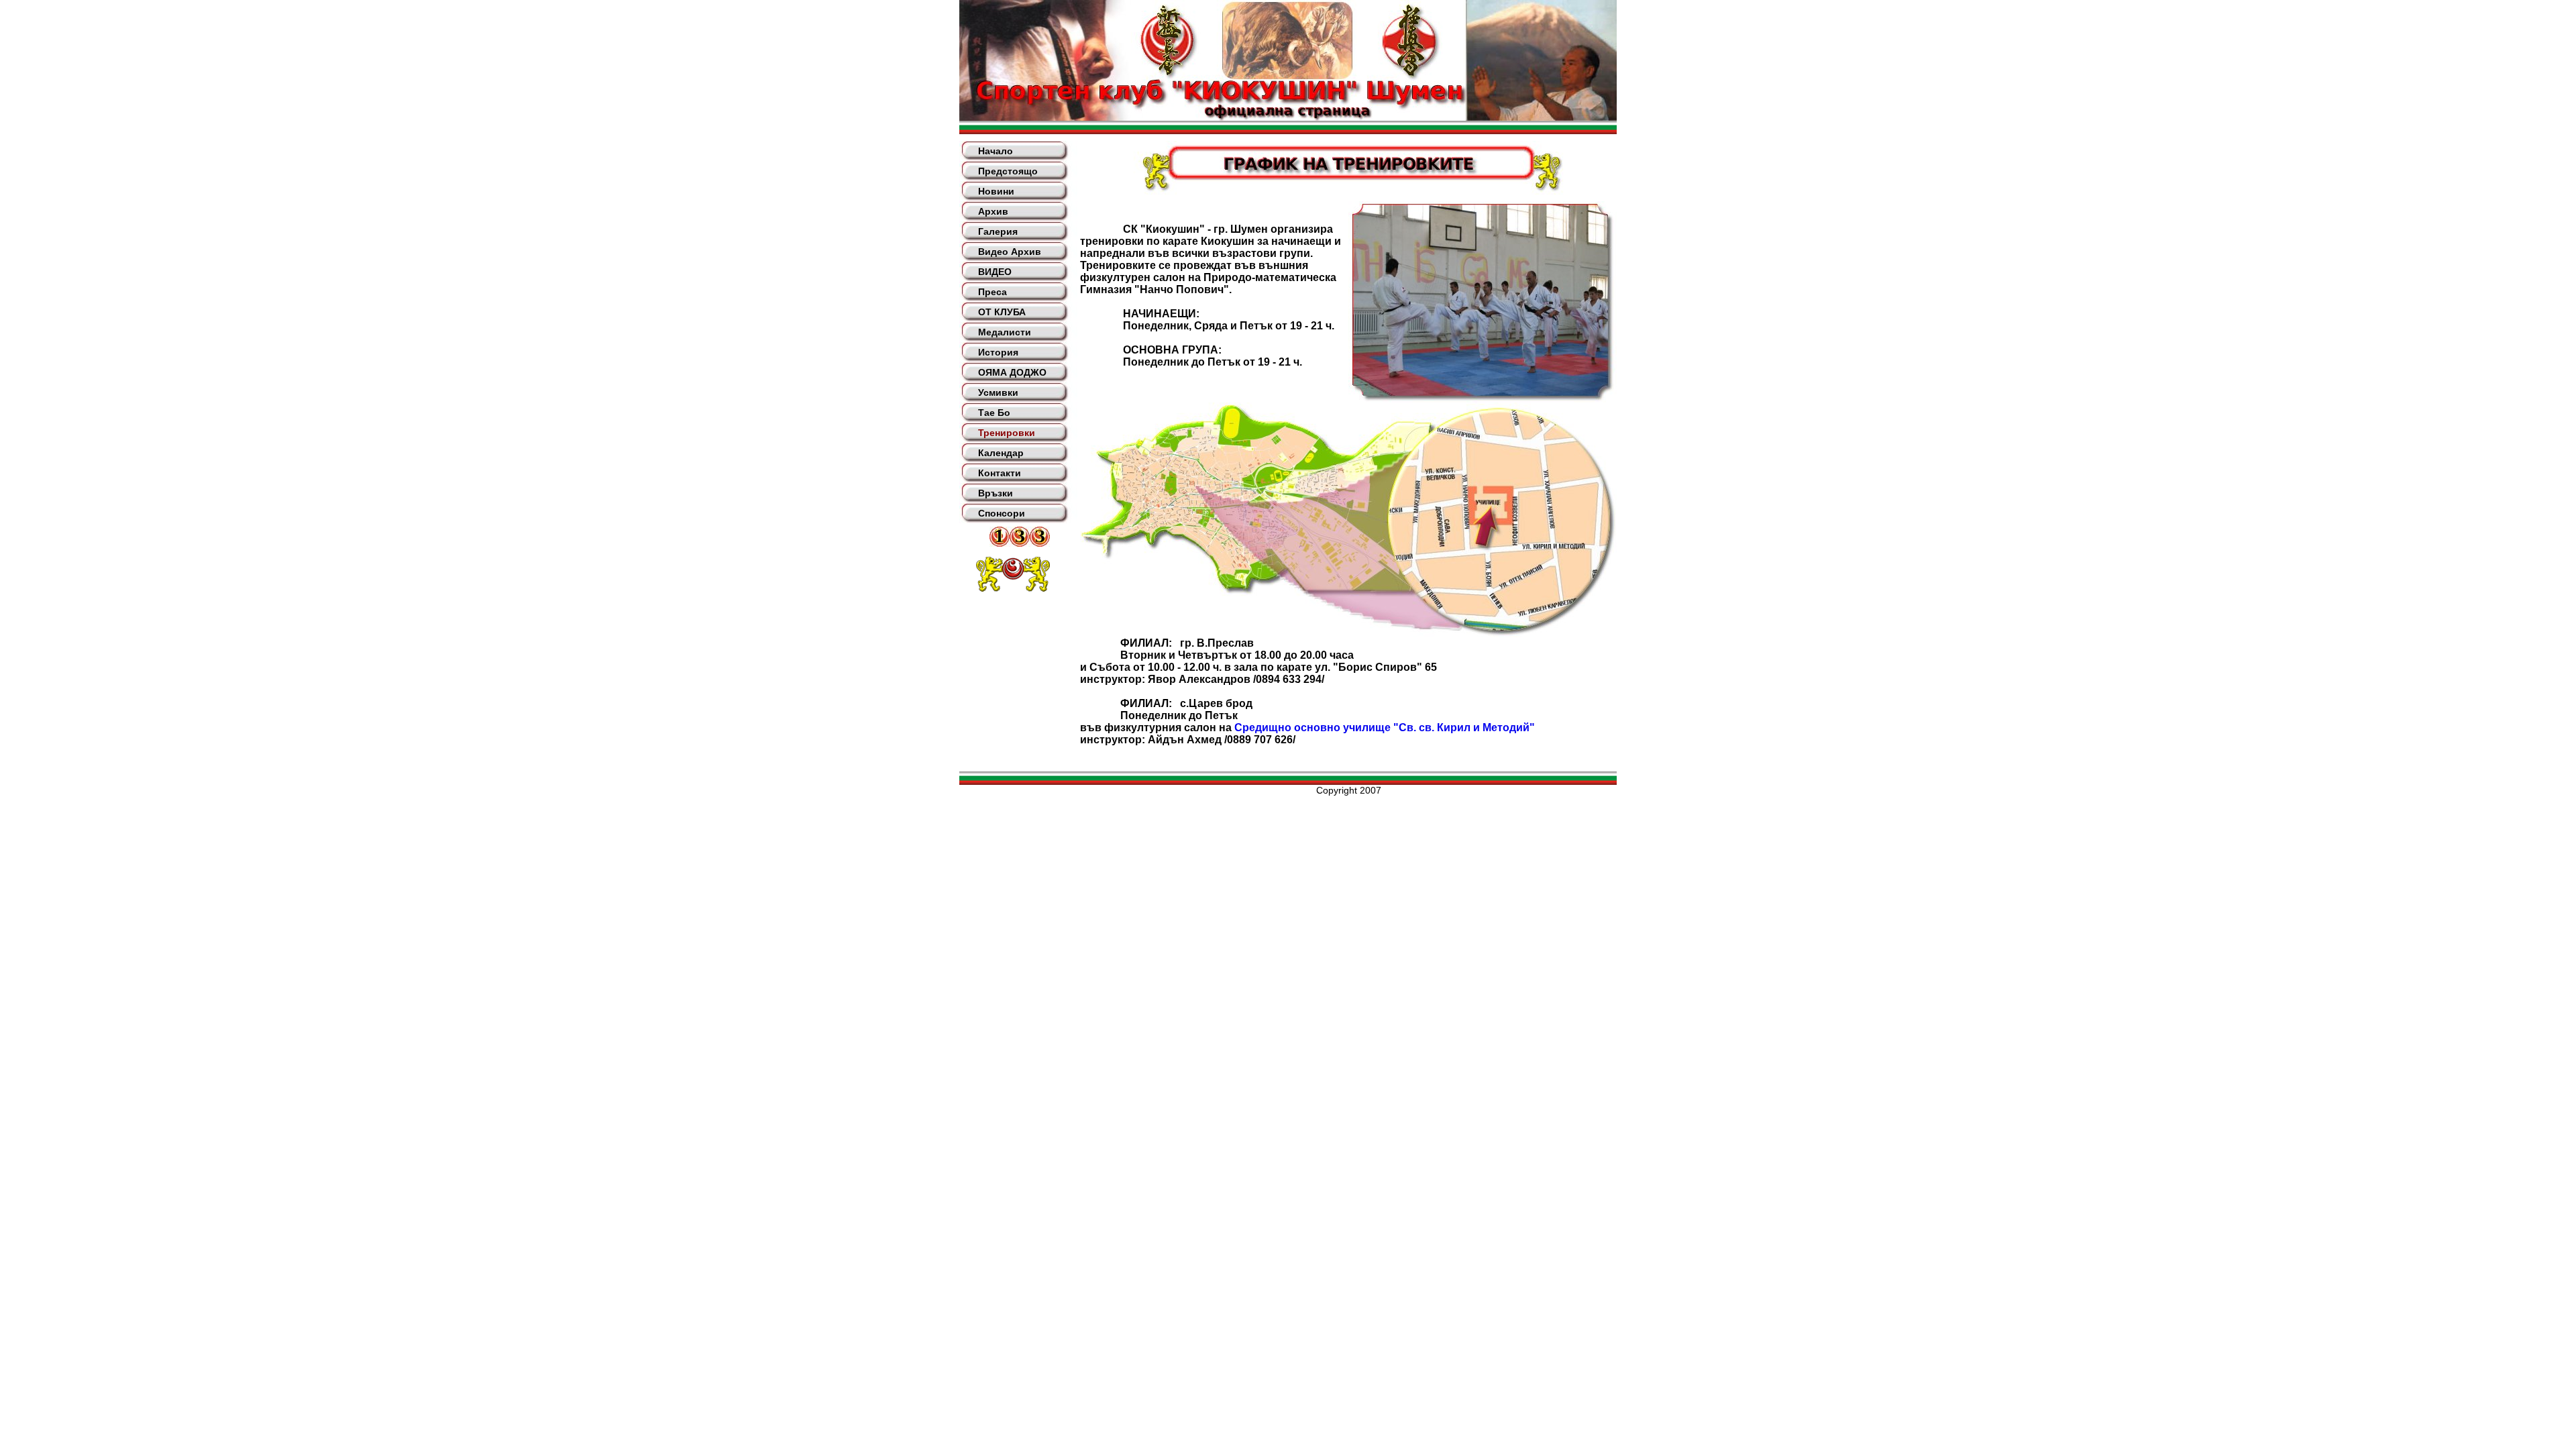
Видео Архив (1010, 252)
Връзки (996, 493)
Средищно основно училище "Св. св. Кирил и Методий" (1385, 728)
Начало (996, 151)
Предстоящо (1008, 171)
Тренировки (1007, 433)
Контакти (1000, 473)
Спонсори (1002, 513)
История (998, 352)
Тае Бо (994, 413)
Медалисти (1005, 332)
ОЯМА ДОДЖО (1012, 372)
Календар (1001, 453)
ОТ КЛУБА (1002, 312)
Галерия (998, 231)
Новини (996, 191)
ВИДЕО (995, 272)
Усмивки (998, 392)
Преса (992, 292)
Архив (993, 211)
